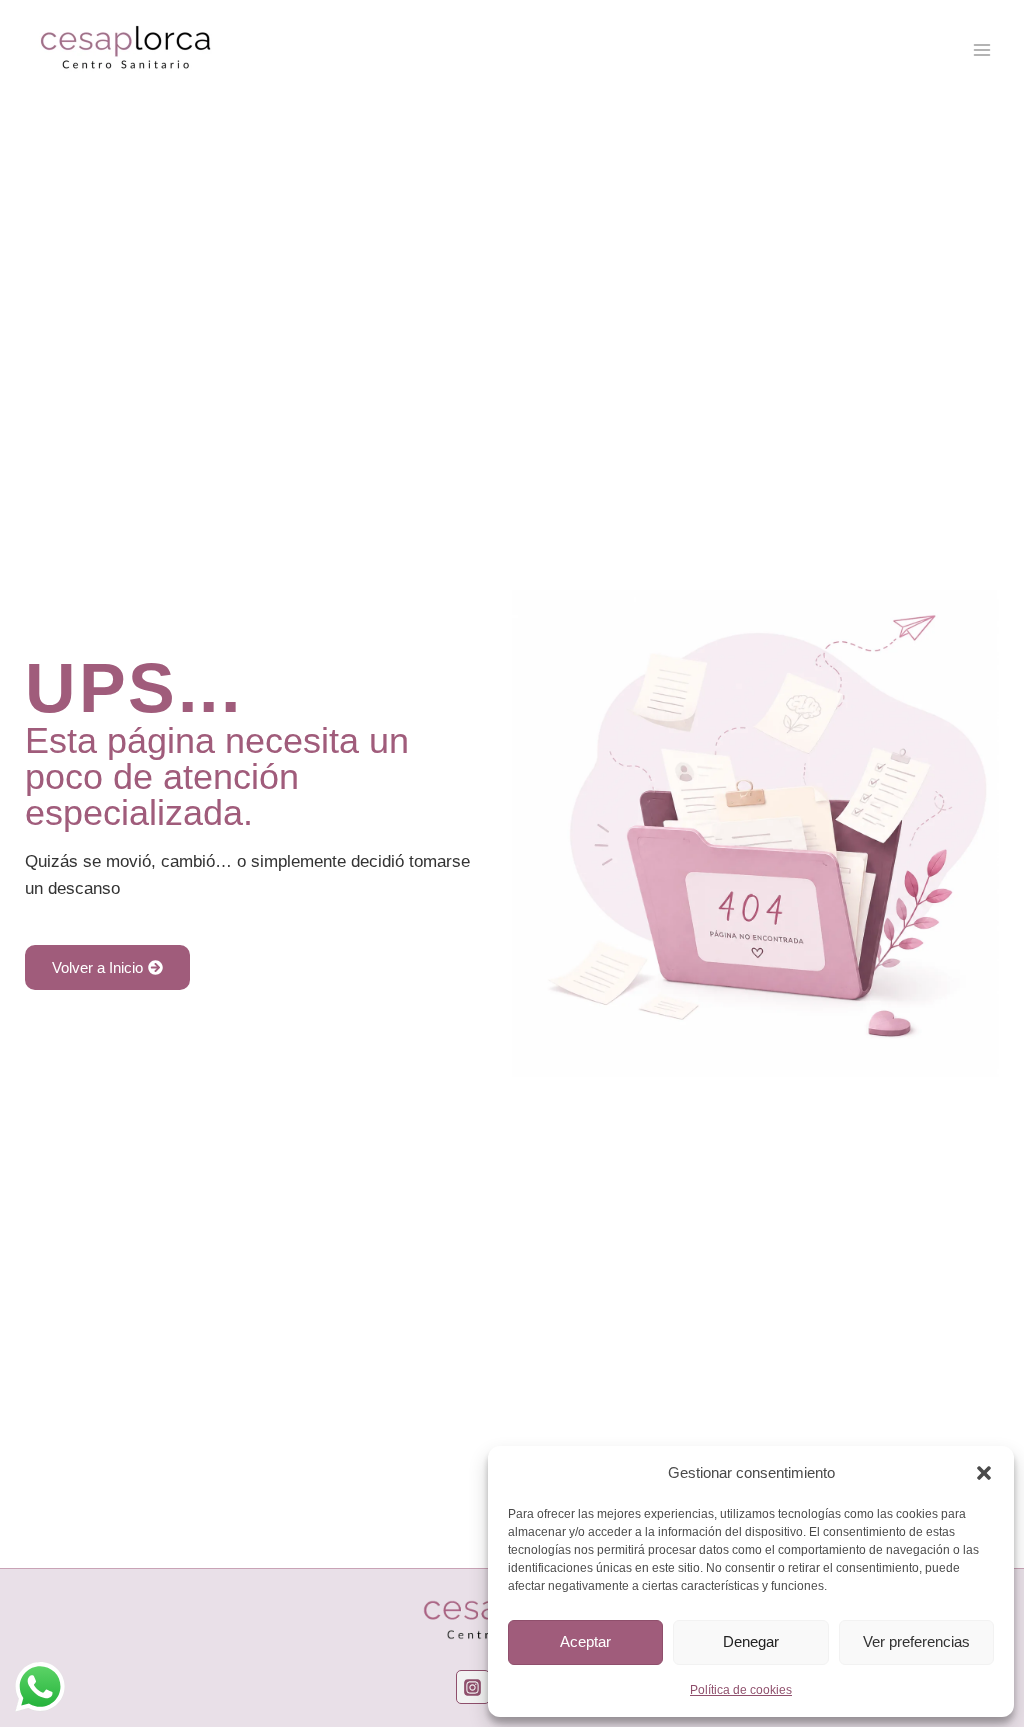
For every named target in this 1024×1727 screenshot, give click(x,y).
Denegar (751, 1641)
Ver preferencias (916, 1641)
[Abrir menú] (981, 49)
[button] (984, 1473)
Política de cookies (741, 1690)
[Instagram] (473, 1687)
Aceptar (585, 1641)
